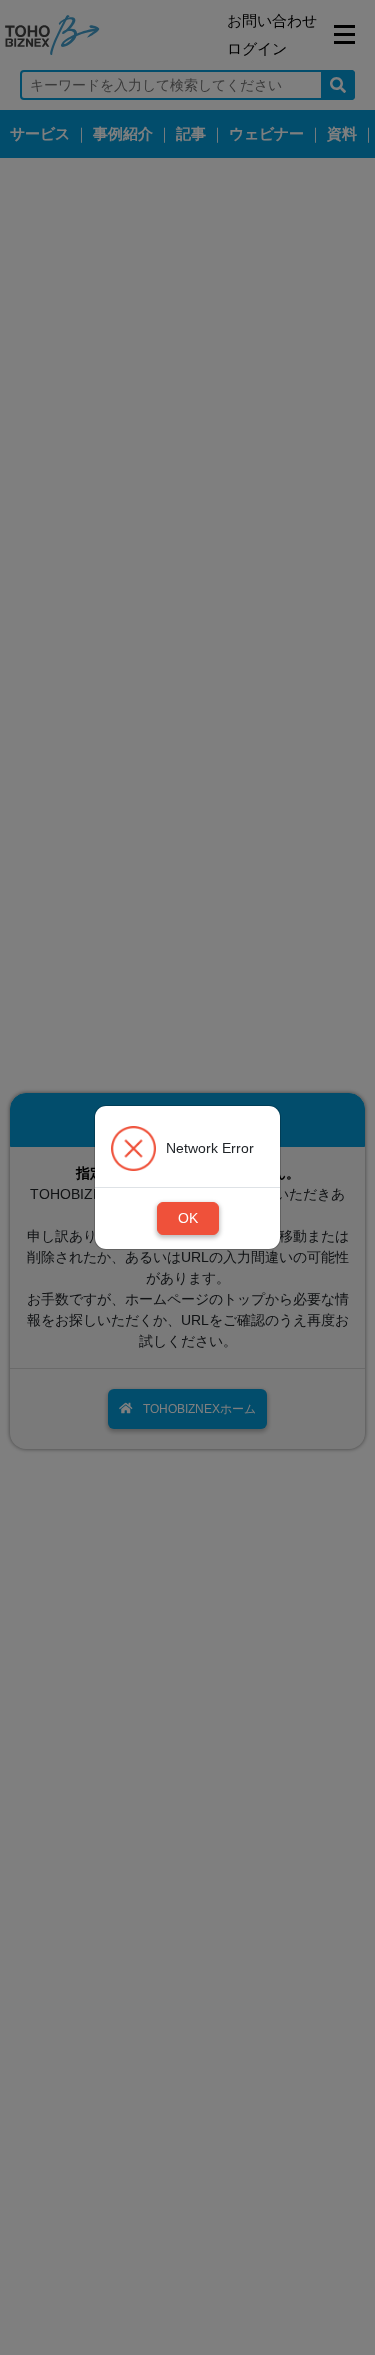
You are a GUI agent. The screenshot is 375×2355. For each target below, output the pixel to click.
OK (188, 1218)
